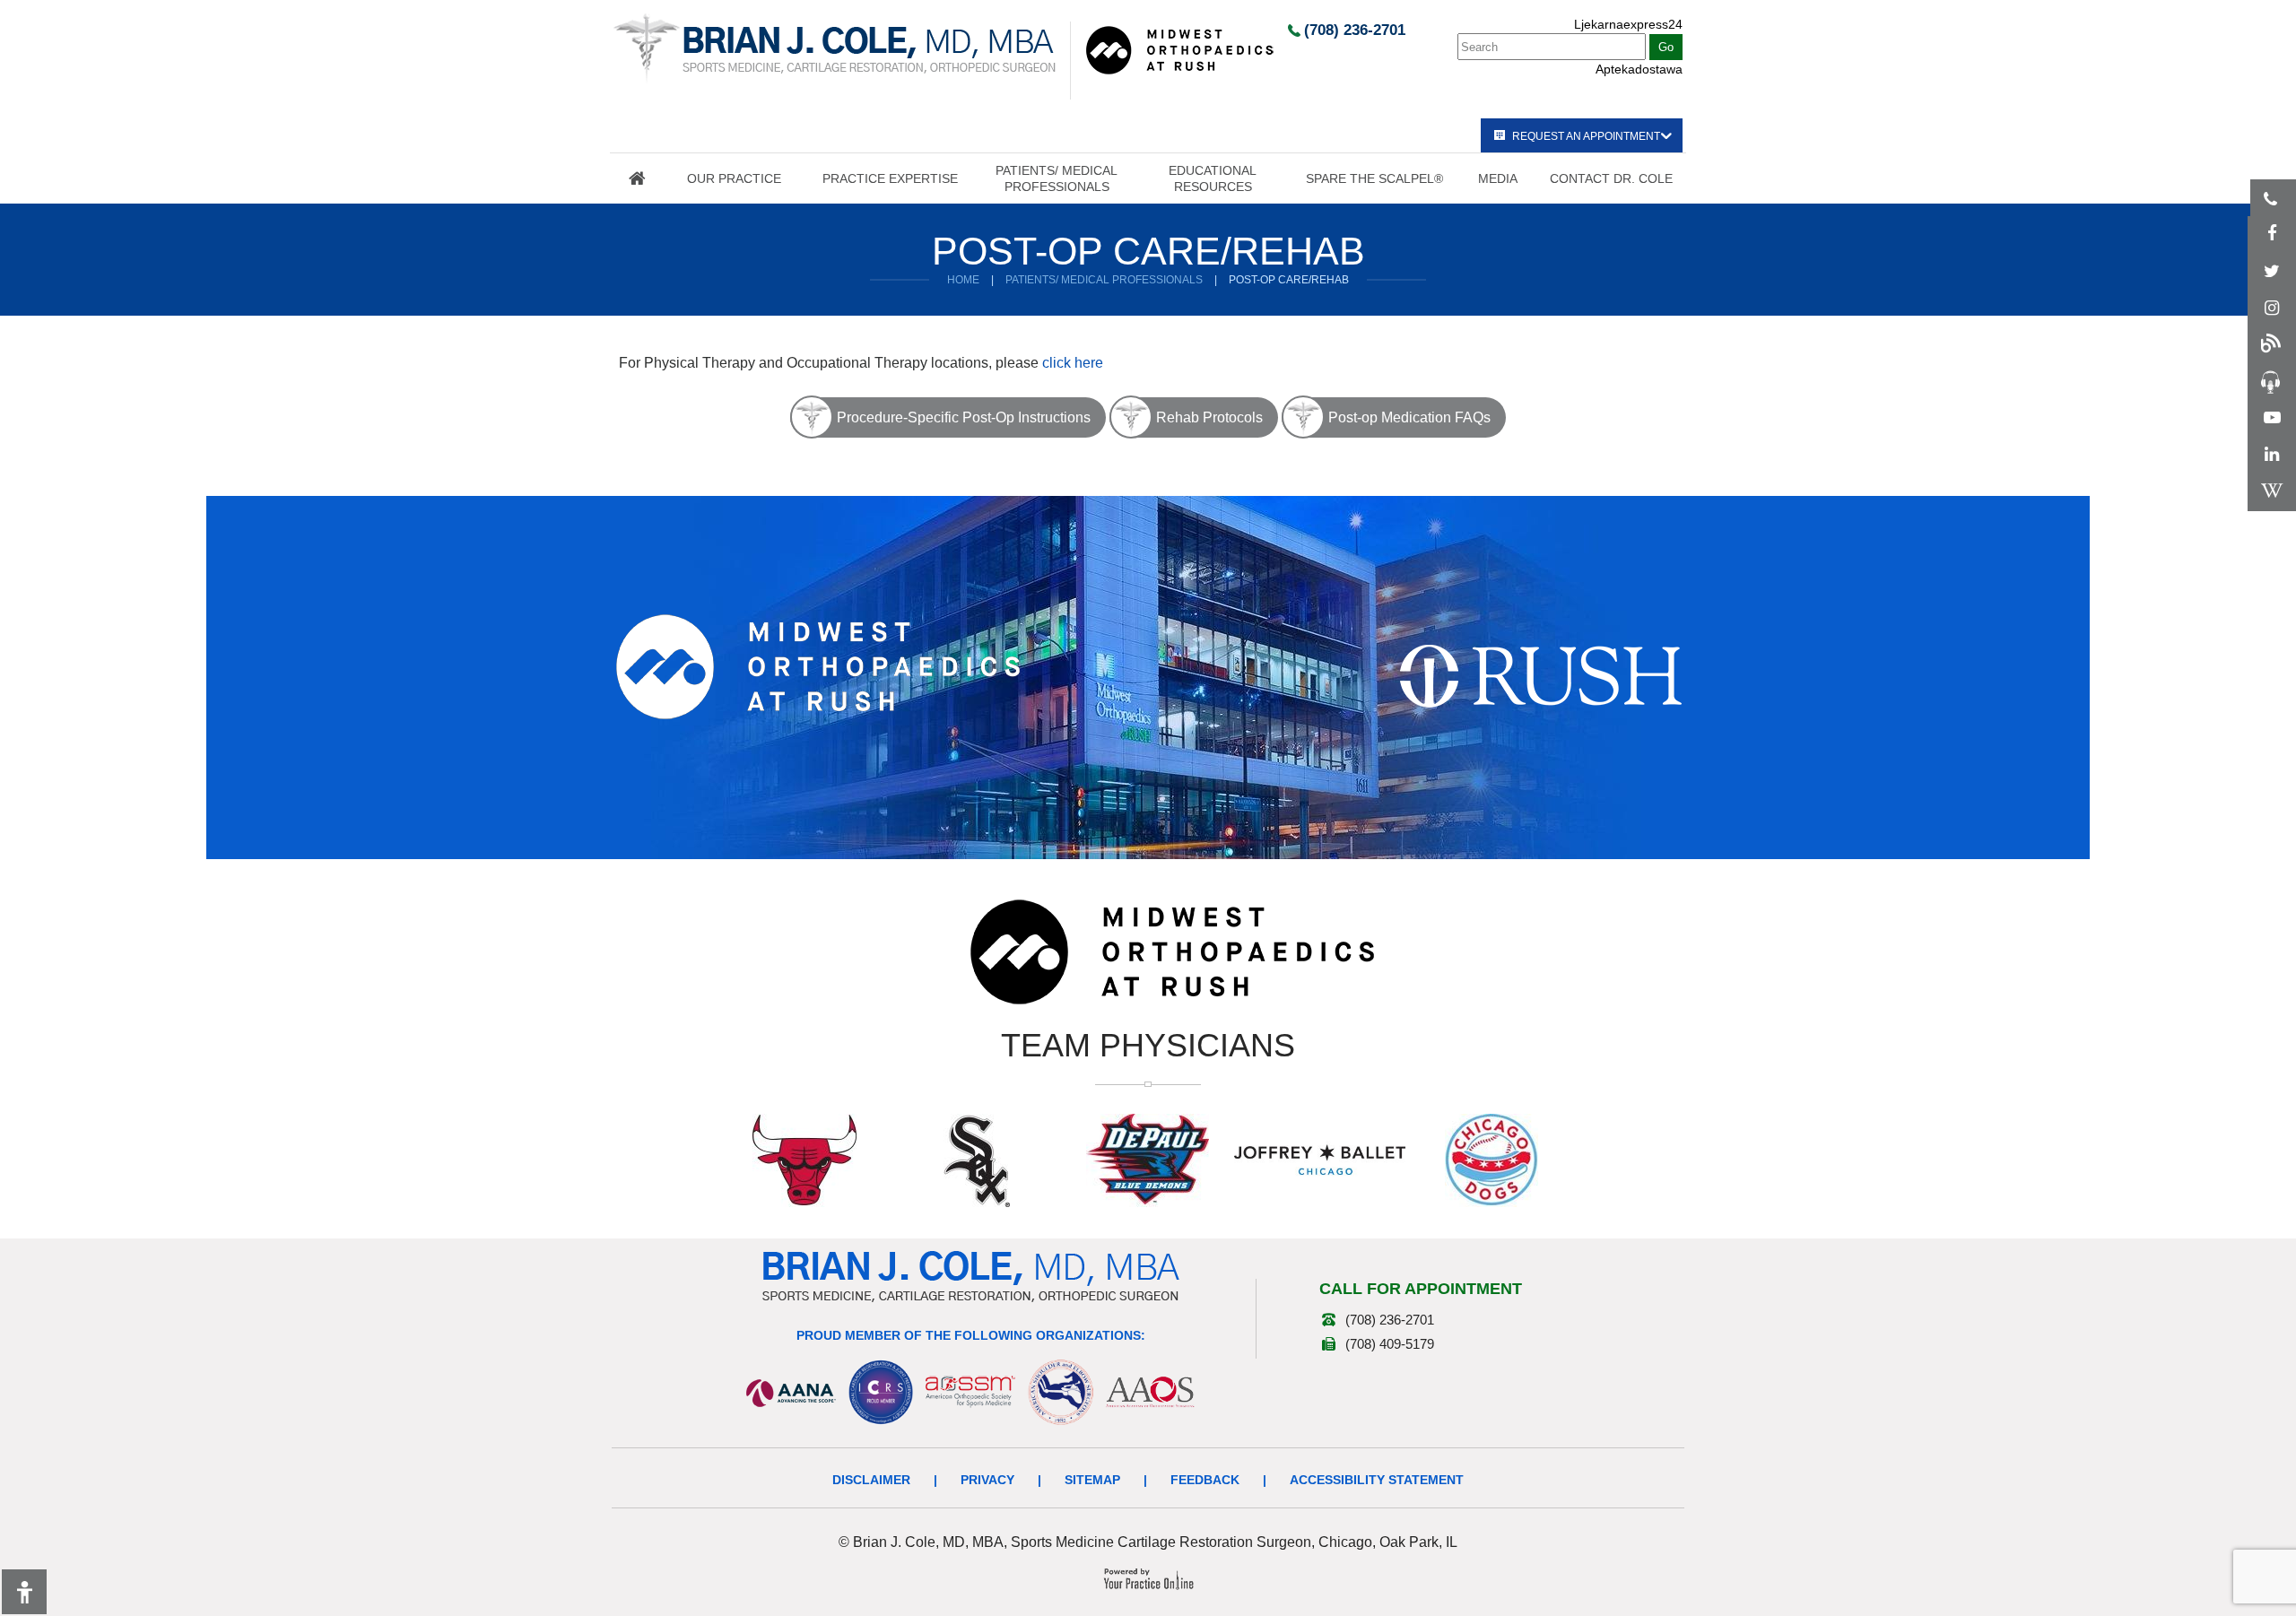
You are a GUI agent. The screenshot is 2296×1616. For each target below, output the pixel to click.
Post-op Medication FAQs (1409, 417)
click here (1073, 363)
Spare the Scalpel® (1374, 178)
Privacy (987, 1480)
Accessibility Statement (1377, 1480)
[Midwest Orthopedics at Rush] (1179, 49)
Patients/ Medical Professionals (1057, 178)
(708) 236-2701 (1355, 30)
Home (637, 178)
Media (1498, 178)
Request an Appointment (1586, 136)
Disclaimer (871, 1480)
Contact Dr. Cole (1611, 178)
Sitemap (1092, 1480)
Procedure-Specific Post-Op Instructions (964, 417)
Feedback (1205, 1480)
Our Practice (734, 178)
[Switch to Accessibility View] (24, 1592)
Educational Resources (1213, 178)
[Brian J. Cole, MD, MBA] (835, 48)
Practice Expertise (890, 178)
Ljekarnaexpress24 (1628, 24)
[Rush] (1541, 675)
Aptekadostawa (1639, 69)
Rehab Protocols (1209, 417)
